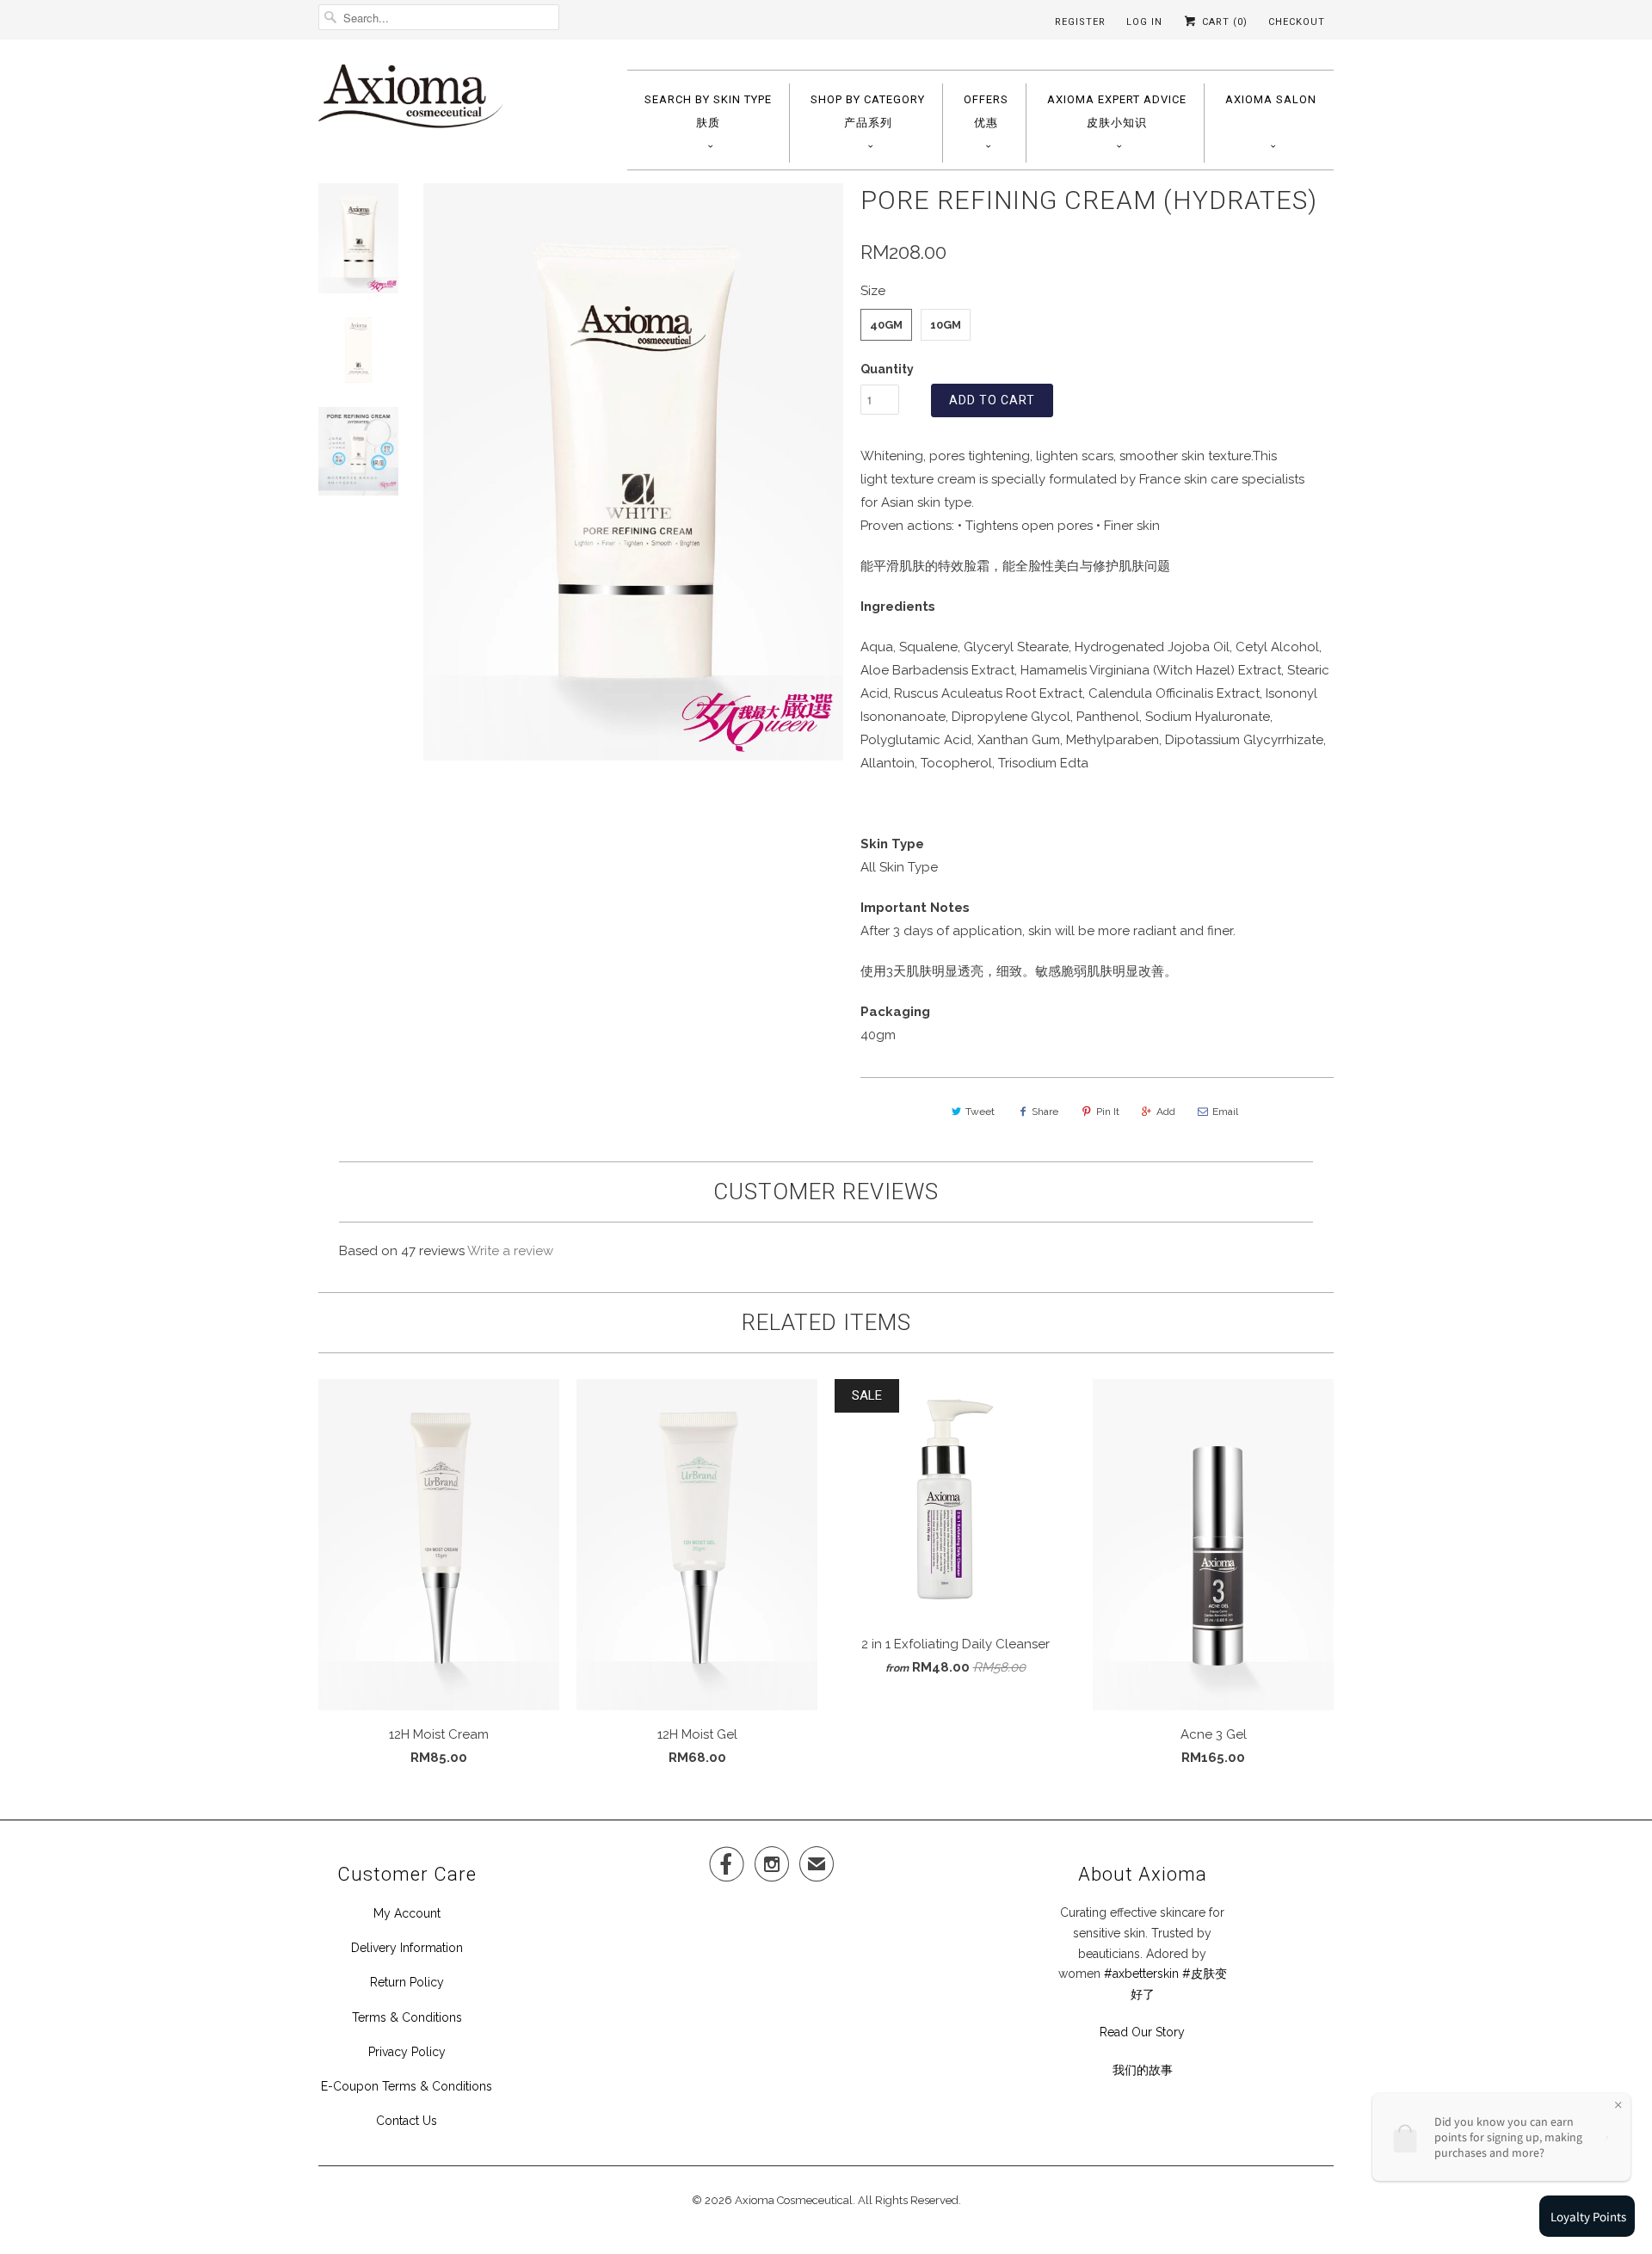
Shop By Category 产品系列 (868, 111)
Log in (1144, 22)
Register (1080, 22)
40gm (886, 325)
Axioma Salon (1271, 99)
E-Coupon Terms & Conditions (407, 2086)
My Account (407, 1913)
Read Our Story (1142, 2032)
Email (1225, 1112)
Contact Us (407, 2121)
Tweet (980, 1112)
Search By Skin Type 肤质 (708, 111)
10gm (946, 325)
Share (1045, 1112)
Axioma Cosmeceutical (794, 2200)
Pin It (1108, 1112)
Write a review (510, 1251)
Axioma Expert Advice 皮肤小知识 (1117, 111)
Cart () (1223, 22)
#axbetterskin (1141, 1974)
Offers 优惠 (986, 111)
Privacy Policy (407, 2052)
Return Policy (407, 1982)
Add (1166, 1112)
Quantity (887, 369)
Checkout (1297, 22)
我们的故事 (1143, 2070)
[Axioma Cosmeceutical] (411, 102)
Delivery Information (407, 1948)
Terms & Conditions (407, 2017)
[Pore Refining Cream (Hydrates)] (633, 472)
